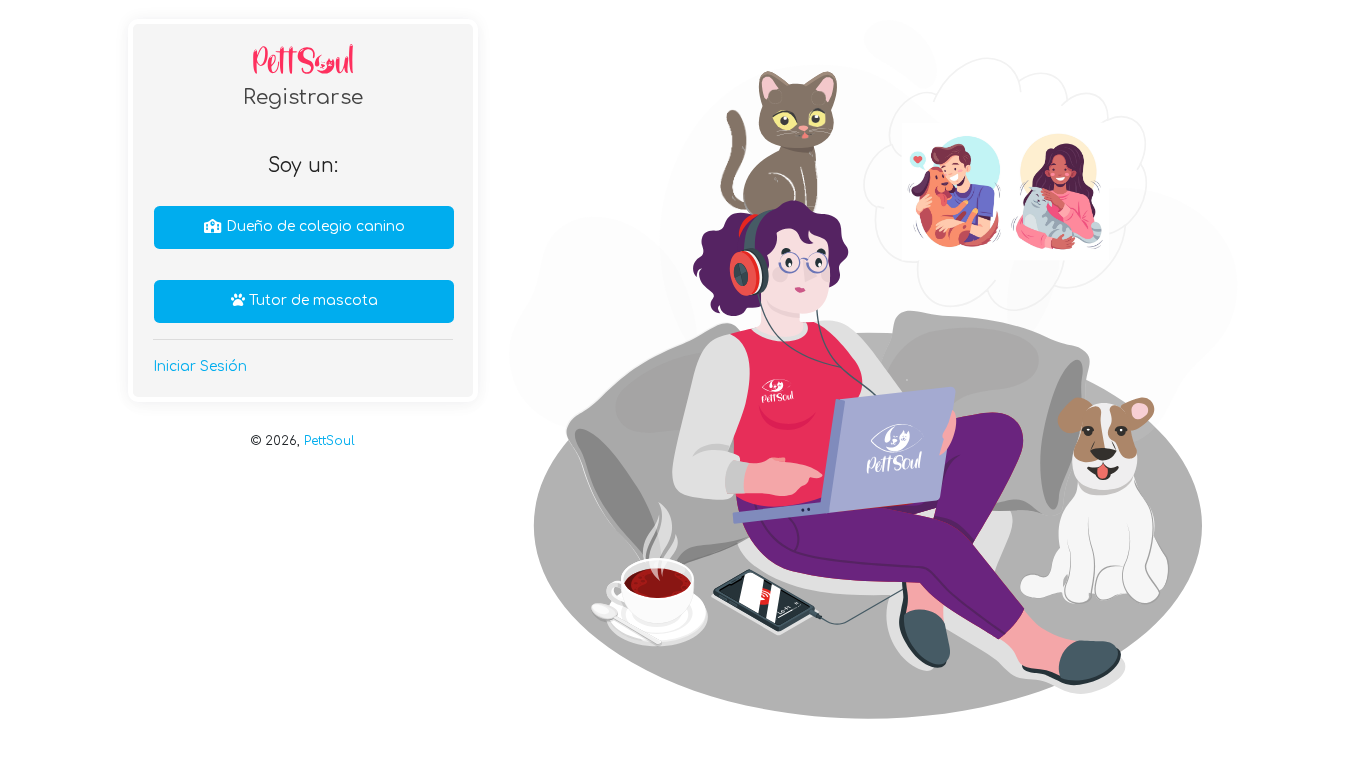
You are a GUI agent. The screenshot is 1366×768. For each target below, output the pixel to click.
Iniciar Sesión (200, 366)
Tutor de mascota (311, 300)
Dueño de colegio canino (313, 226)
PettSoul (329, 441)
